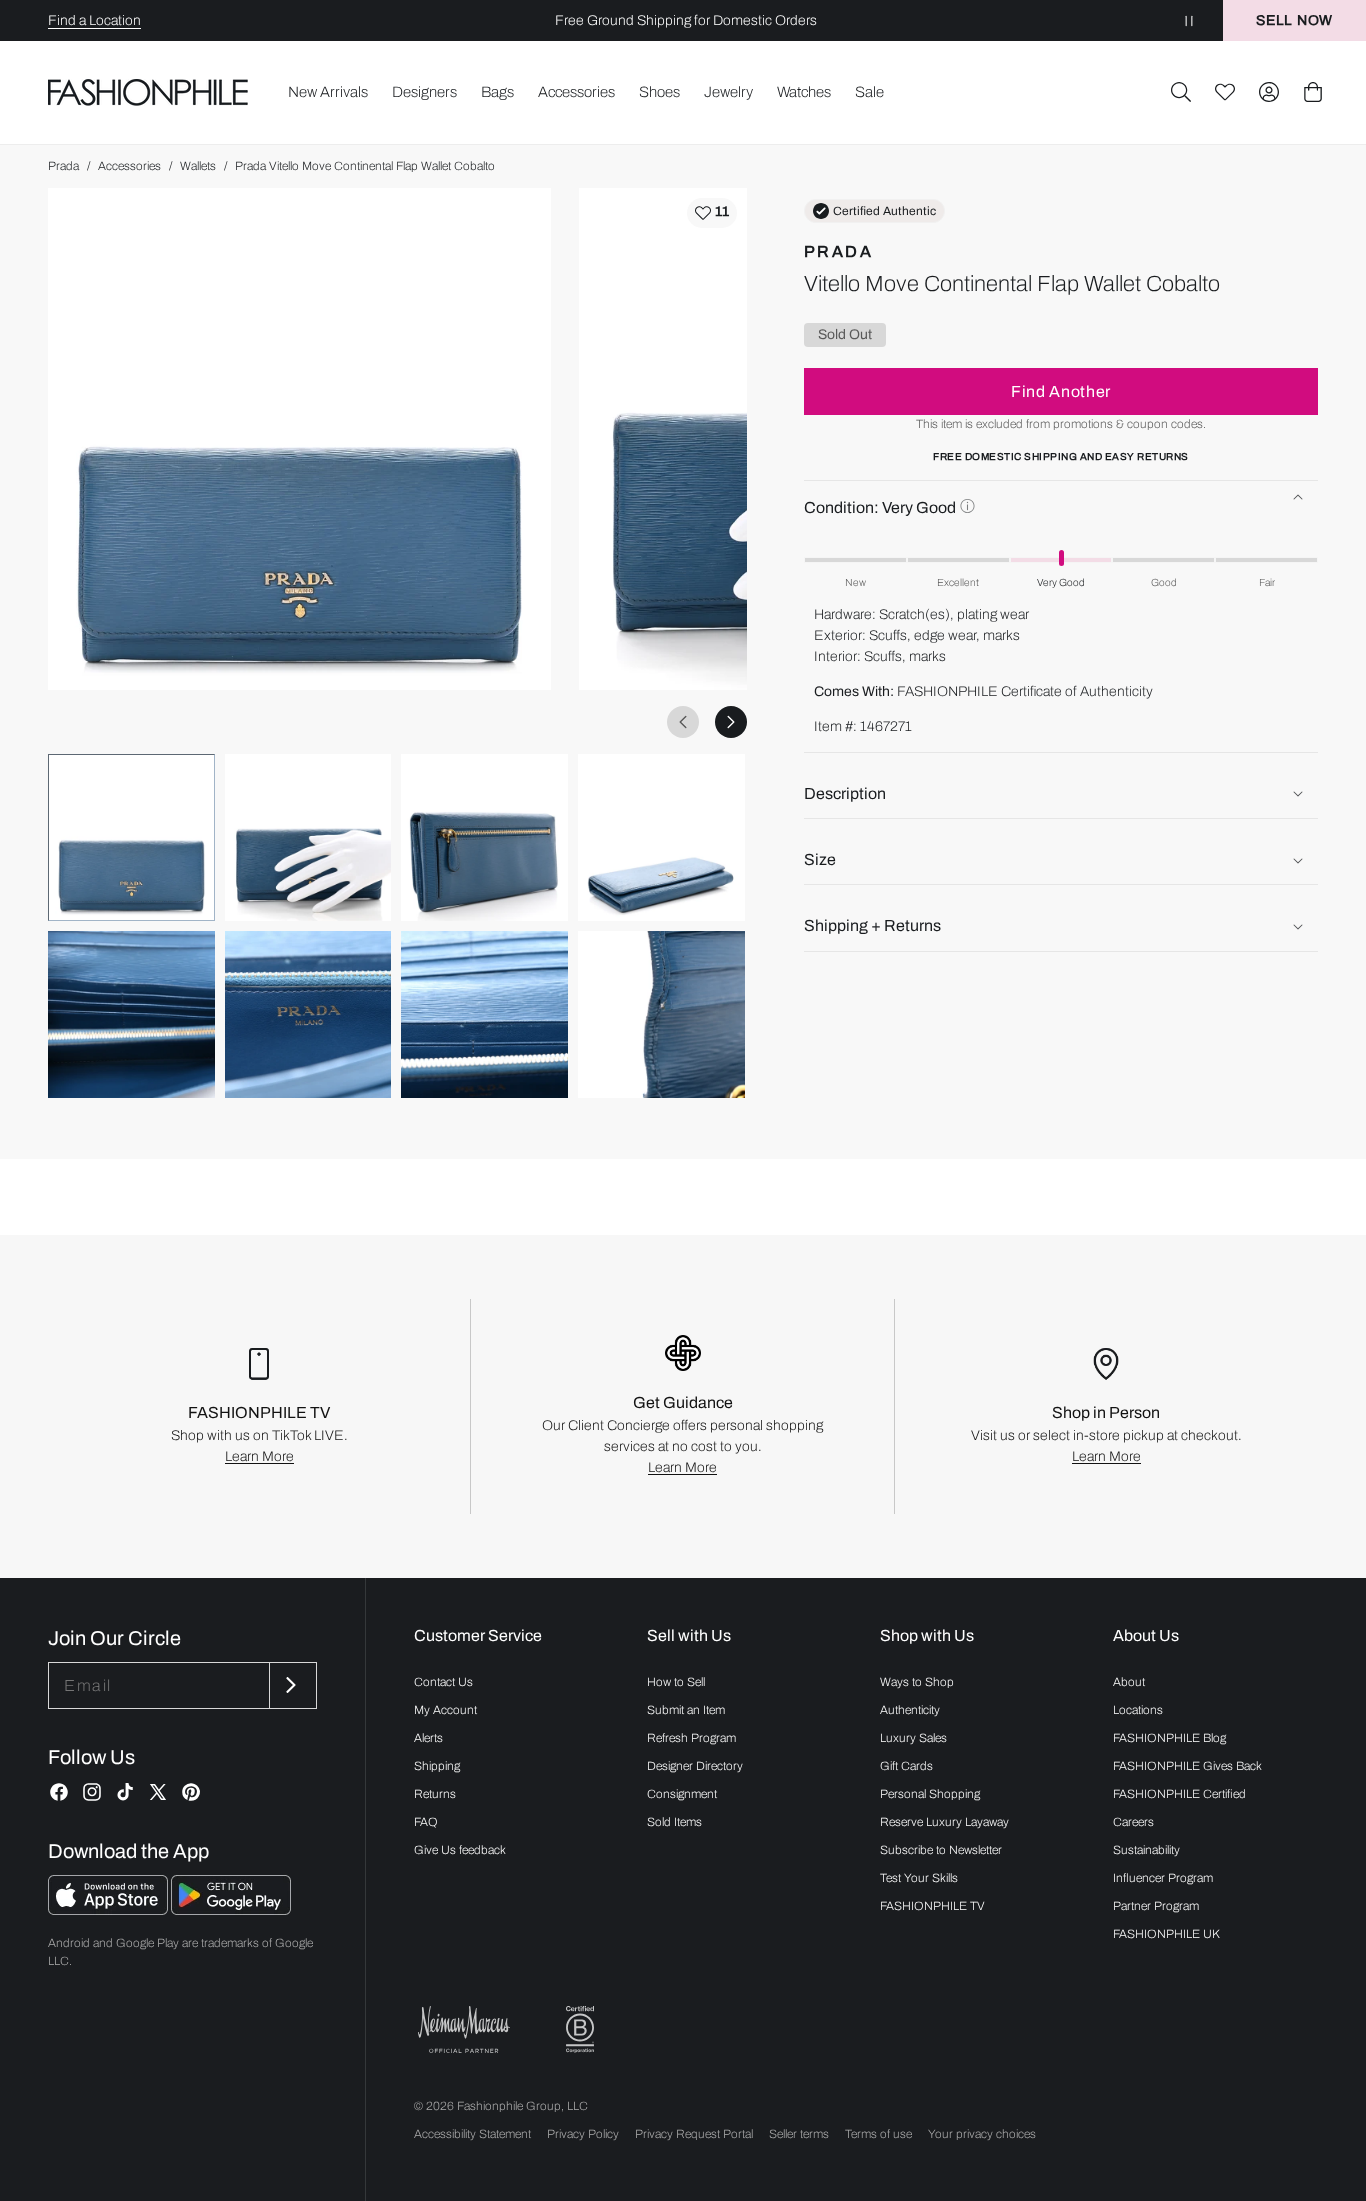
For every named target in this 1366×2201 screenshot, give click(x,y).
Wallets (198, 166)
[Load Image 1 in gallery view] (131, 837)
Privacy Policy (583, 2134)
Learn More (259, 1456)
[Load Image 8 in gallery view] (661, 1014)
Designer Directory (695, 1766)
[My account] (1269, 92)
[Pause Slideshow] (1189, 20)
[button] (1181, 92)
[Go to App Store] (109, 1909)
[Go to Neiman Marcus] (464, 2029)
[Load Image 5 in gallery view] (131, 1014)
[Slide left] (683, 722)
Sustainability (1146, 1850)
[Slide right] (731, 722)
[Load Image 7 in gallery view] (484, 1014)
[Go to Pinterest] (191, 1792)
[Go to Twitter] (158, 1792)
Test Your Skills (919, 1878)
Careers (1133, 1822)
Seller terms (799, 2134)
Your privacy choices (982, 2134)
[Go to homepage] (148, 92)
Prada (63, 166)
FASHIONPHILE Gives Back (1187, 1766)
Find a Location (94, 20)
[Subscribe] (291, 1685)
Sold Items (674, 1822)
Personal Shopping (930, 1794)
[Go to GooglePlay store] (231, 1909)
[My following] (1225, 92)
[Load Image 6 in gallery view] (308, 1014)
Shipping (437, 1766)
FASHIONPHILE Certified (1179, 1794)
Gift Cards (906, 1766)
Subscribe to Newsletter (941, 1850)
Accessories (129, 166)
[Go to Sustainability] (580, 2029)
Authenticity (910, 1710)
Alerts (428, 1738)
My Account (445, 1710)
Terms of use (878, 2134)
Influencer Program (1163, 1878)
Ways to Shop (917, 1682)
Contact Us (443, 1682)
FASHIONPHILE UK (1166, 1934)
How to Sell (676, 1682)
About (1129, 1682)
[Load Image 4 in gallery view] (661, 837)
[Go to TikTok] (125, 1792)
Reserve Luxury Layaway (944, 1822)
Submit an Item (686, 1710)
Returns (435, 1794)
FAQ (426, 1822)
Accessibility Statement (472, 2134)
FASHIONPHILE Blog (1169, 1738)
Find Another (1061, 391)
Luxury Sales (913, 1738)
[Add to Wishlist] (712, 213)
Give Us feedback (460, 1850)
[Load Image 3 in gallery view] (484, 837)
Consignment (682, 1794)
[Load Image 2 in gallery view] (308, 837)
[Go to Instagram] (92, 1792)
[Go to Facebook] (59, 1792)
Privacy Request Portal (694, 2134)
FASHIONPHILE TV (932, 1906)
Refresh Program (691, 1738)
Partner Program (1156, 1906)
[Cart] (1313, 92)
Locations (1138, 1710)
